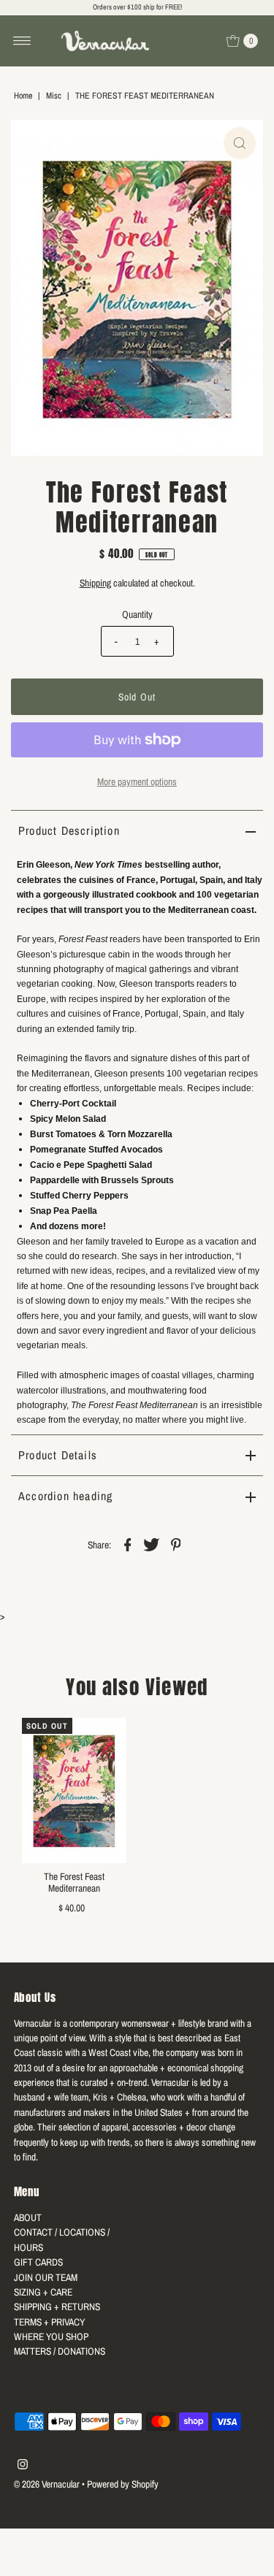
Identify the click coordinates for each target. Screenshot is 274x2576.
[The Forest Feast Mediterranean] (74, 1791)
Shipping (95, 583)
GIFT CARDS (38, 2262)
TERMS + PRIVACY (49, 2322)
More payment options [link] (137, 781)
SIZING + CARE (43, 2292)
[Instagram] (23, 2466)
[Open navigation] (22, 41)
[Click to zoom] (240, 143)
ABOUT (28, 2217)
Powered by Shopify (123, 2484)
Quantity (137, 614)
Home (23, 96)
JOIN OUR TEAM (46, 2277)
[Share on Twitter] (152, 1543)
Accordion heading (65, 1496)
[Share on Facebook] (128, 1543)
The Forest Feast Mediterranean (74, 1882)
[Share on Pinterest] (176, 1543)
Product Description (69, 830)
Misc (54, 96)
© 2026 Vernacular (47, 2484)
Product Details (58, 1455)
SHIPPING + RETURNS (57, 2306)
